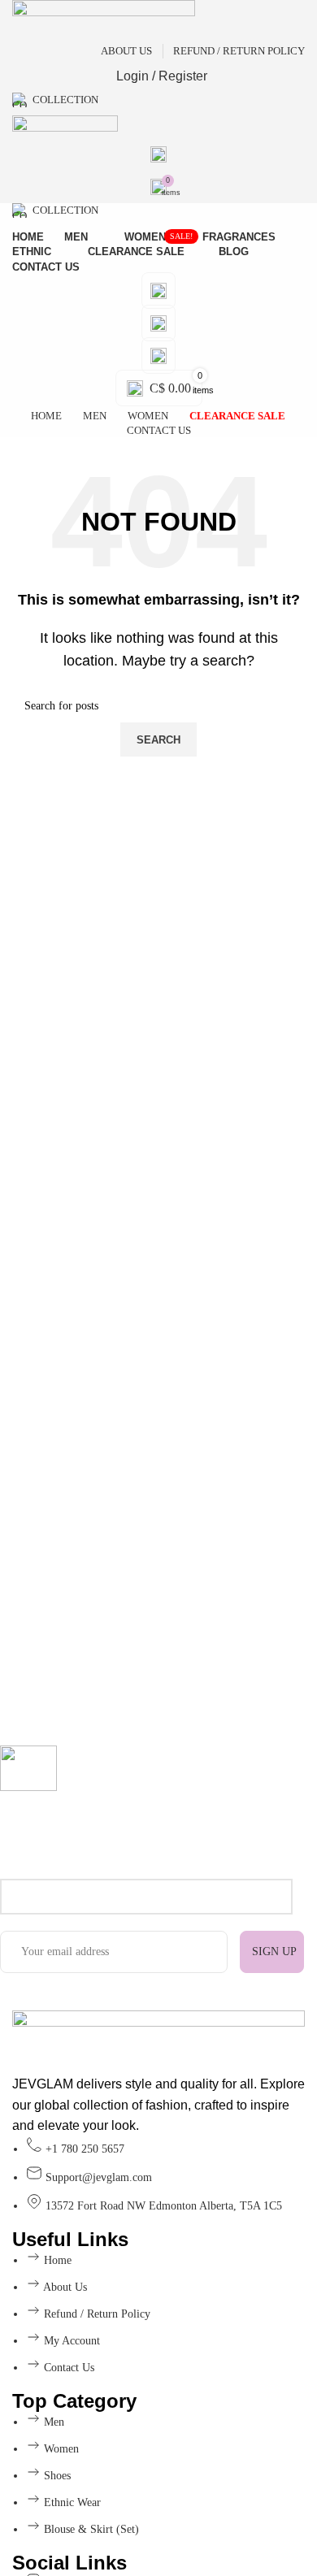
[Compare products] (158, 356)
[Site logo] (104, 19)
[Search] (158, 154)
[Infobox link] (146, 1812)
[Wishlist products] (158, 323)
